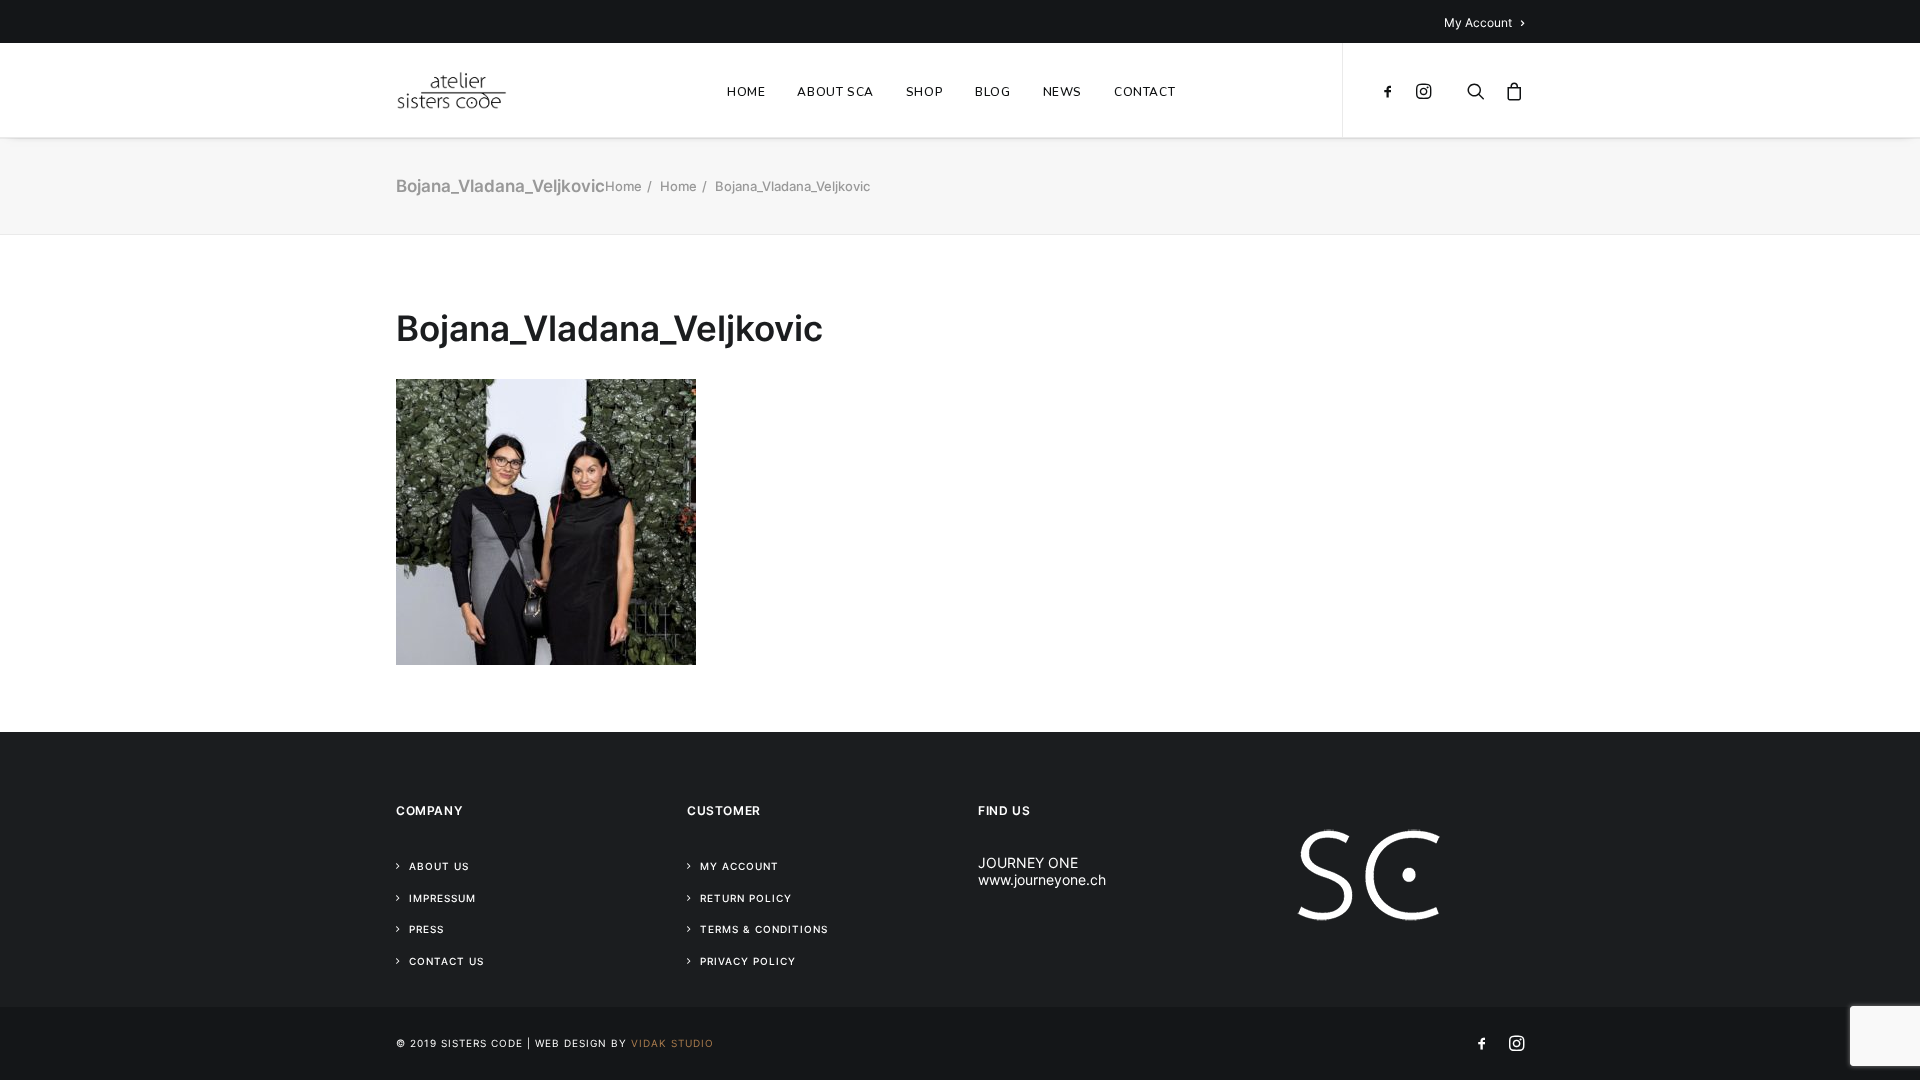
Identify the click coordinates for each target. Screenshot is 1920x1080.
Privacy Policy (748, 961)
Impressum (442, 898)
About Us (439, 866)
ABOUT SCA (835, 92)
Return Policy (746, 898)
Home (623, 186)
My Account (1478, 22)
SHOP (924, 92)
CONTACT (1144, 92)
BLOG (992, 92)
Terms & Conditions (764, 929)
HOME (746, 92)
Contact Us (446, 961)
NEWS (1062, 92)
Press (426, 929)
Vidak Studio (672, 1043)
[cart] (1509, 90)
